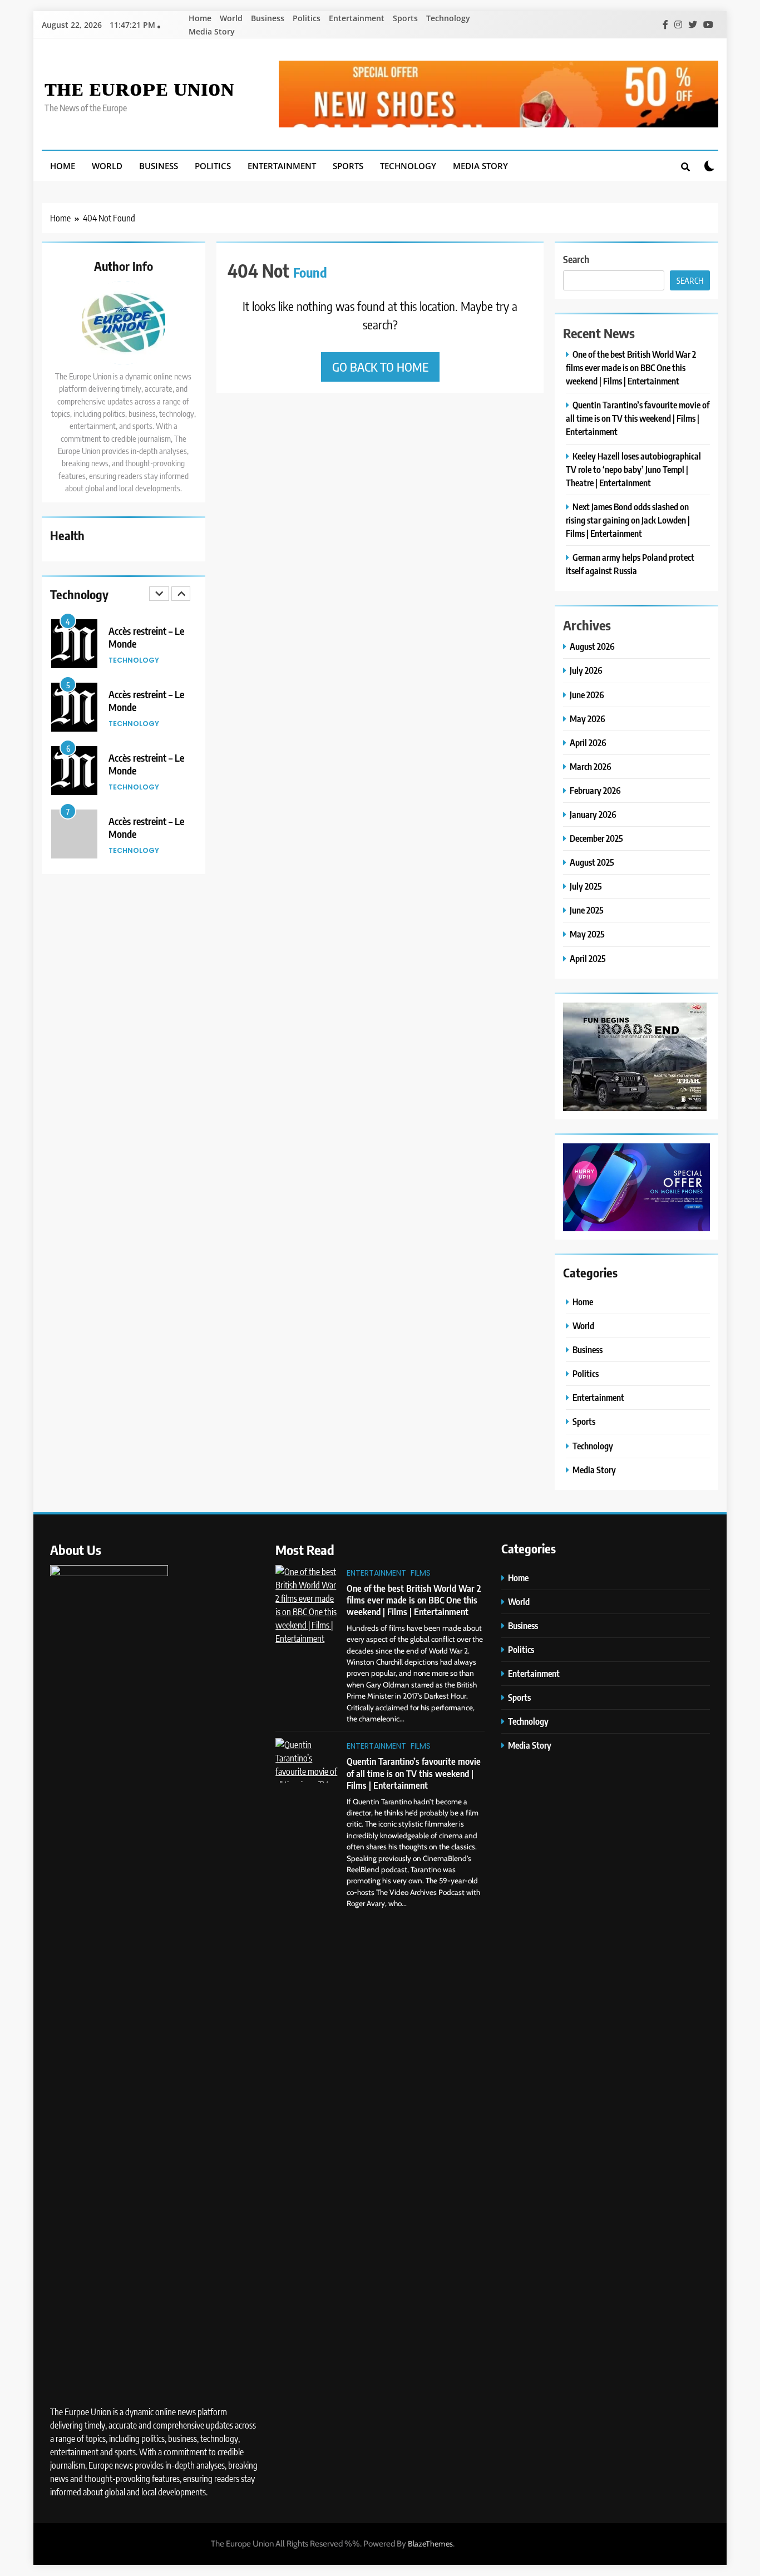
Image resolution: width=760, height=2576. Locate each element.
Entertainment (357, 18)
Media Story (212, 31)
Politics (307, 18)
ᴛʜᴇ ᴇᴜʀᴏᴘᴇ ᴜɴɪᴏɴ (139, 86)
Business (268, 18)
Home (200, 18)
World (231, 18)
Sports (405, 18)
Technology (448, 18)
